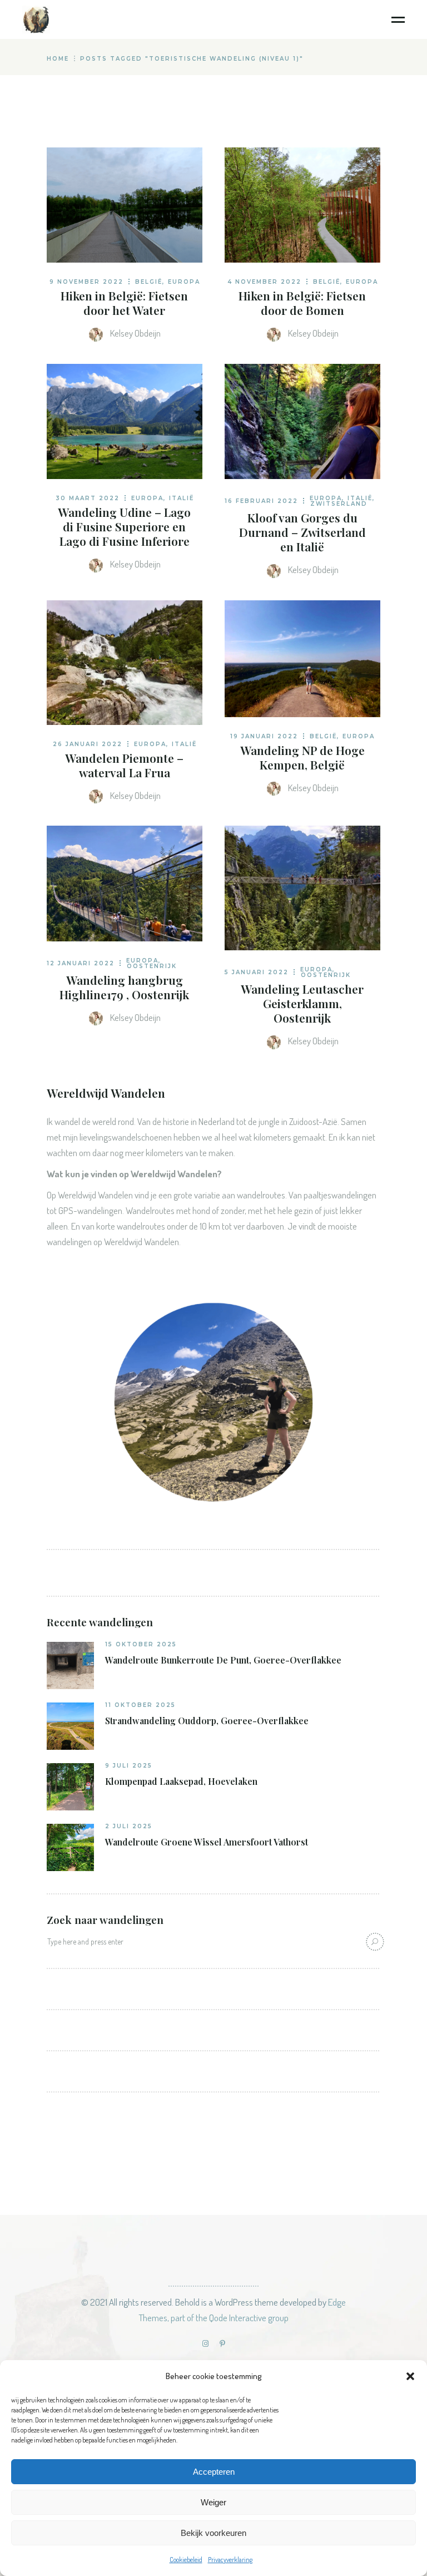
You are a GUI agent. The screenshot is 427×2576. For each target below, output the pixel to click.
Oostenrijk (152, 966)
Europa (184, 282)
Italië (182, 498)
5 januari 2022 (257, 972)
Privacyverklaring (230, 2560)
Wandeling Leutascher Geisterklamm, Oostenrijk (302, 1003)
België (149, 282)
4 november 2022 (264, 282)
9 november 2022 (86, 282)
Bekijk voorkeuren (213, 2533)
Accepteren (214, 2472)
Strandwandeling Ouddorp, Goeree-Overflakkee (207, 1721)
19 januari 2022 (264, 736)
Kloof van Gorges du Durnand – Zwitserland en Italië (302, 532)
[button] (410, 2376)
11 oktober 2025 (140, 1705)
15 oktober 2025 (141, 1644)
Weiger (213, 2502)
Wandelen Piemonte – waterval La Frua (124, 765)
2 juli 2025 (129, 1826)
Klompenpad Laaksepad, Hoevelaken (181, 1782)
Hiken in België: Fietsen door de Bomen (302, 303)
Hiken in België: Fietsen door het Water (124, 303)
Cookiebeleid (186, 2560)
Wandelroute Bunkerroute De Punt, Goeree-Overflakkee (223, 1660)
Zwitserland (339, 504)
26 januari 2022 (88, 744)
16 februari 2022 (261, 501)
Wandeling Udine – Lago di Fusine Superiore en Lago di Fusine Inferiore (124, 526)
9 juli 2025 (129, 1766)
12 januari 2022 (81, 963)
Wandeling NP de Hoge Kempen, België (302, 757)
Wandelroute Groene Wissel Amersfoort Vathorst (207, 1842)
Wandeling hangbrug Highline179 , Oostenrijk (124, 987)
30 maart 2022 (88, 498)
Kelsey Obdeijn (135, 333)
